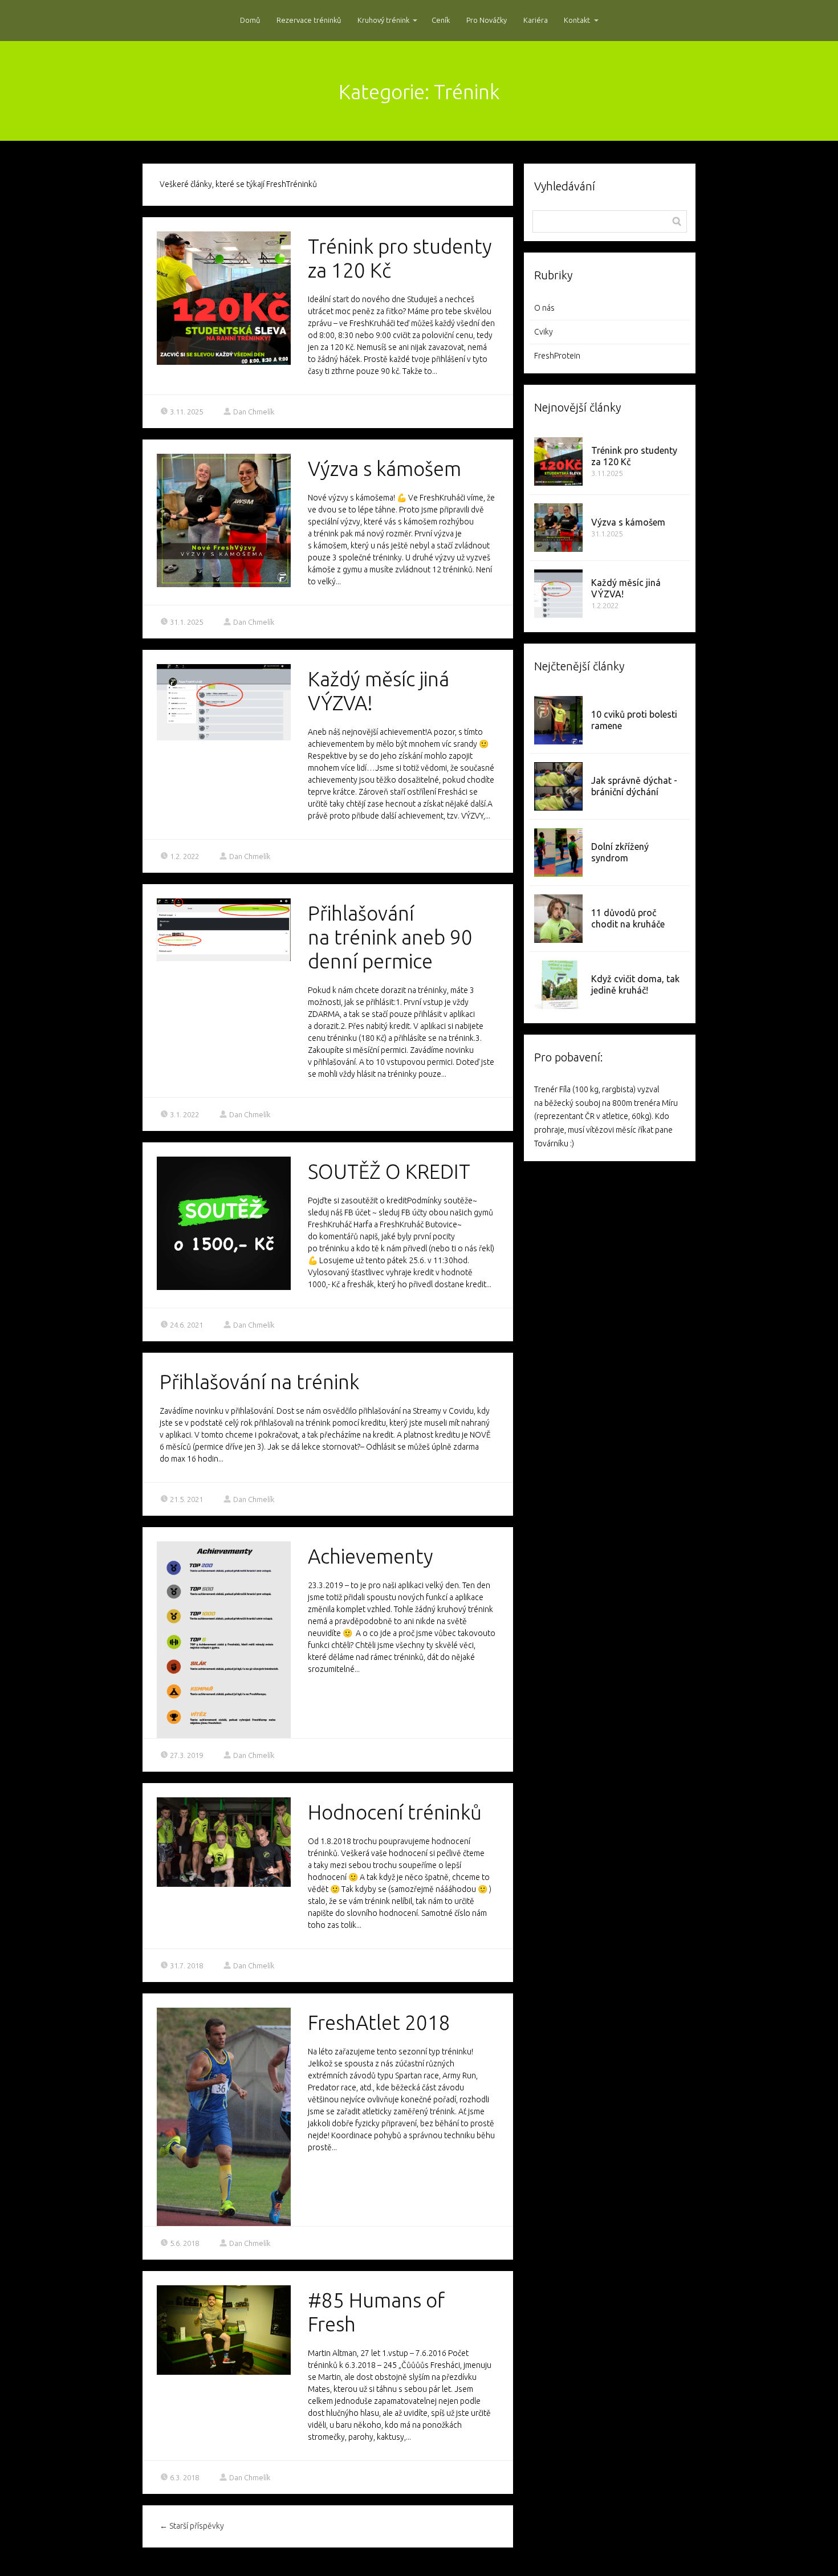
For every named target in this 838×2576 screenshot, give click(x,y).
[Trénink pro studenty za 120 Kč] (558, 461)
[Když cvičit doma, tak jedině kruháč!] (558, 985)
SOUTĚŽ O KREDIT (389, 1171)
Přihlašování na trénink (259, 1382)
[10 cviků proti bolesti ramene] (558, 720)
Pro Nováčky (487, 20)
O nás (544, 308)
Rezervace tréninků (309, 20)
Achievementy (371, 1556)
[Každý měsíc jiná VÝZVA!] (558, 594)
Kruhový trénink (383, 20)
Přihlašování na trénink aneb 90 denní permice (390, 937)
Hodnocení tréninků (395, 1812)
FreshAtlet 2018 (379, 2022)
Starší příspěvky (192, 2526)
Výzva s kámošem (385, 469)
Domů (250, 20)
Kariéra (536, 20)
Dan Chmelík (254, 412)
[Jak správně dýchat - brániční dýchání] (558, 786)
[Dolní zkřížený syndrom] (558, 852)
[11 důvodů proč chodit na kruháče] (558, 919)
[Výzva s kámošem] (558, 528)
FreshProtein (557, 356)
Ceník (441, 20)
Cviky (544, 332)
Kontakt (577, 20)
